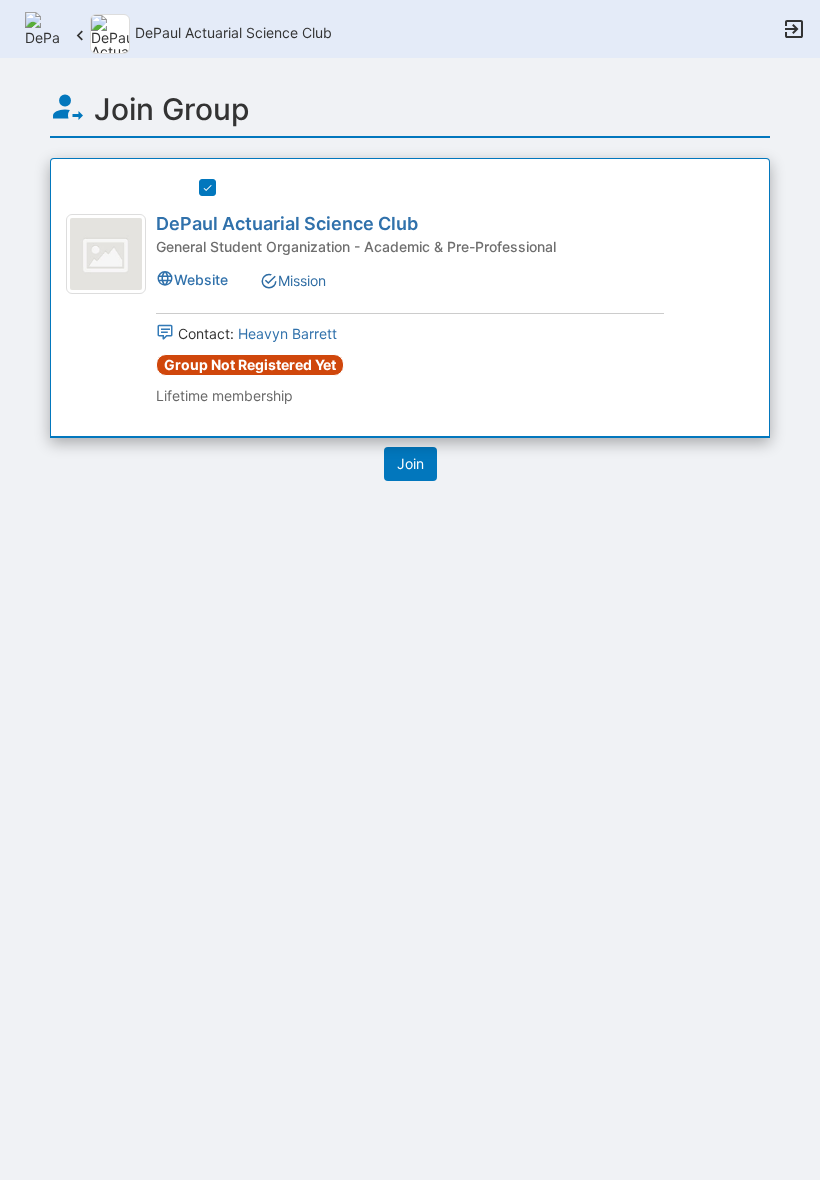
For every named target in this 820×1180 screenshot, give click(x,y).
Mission (302, 280)
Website (201, 279)
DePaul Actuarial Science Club (287, 223)
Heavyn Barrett (287, 333)
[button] (42, 27)
